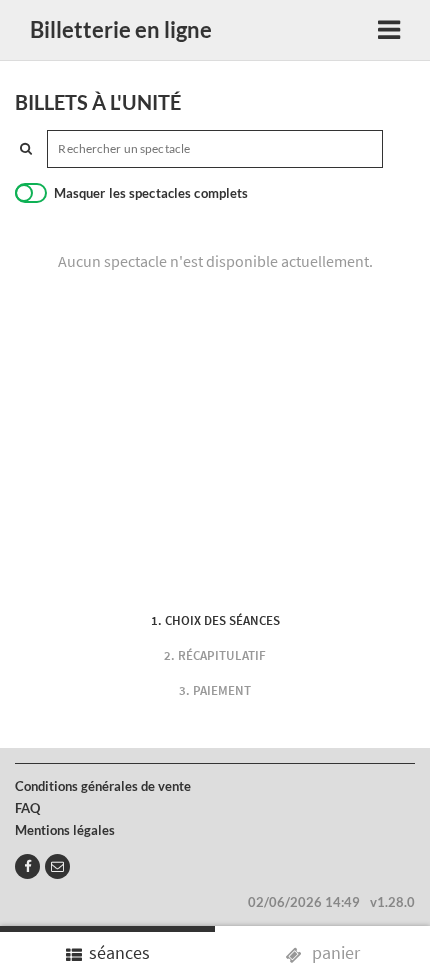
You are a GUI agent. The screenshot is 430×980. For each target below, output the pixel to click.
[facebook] (27, 866)
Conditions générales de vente (103, 786)
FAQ (27, 808)
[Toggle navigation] (389, 30)
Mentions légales (65, 830)
